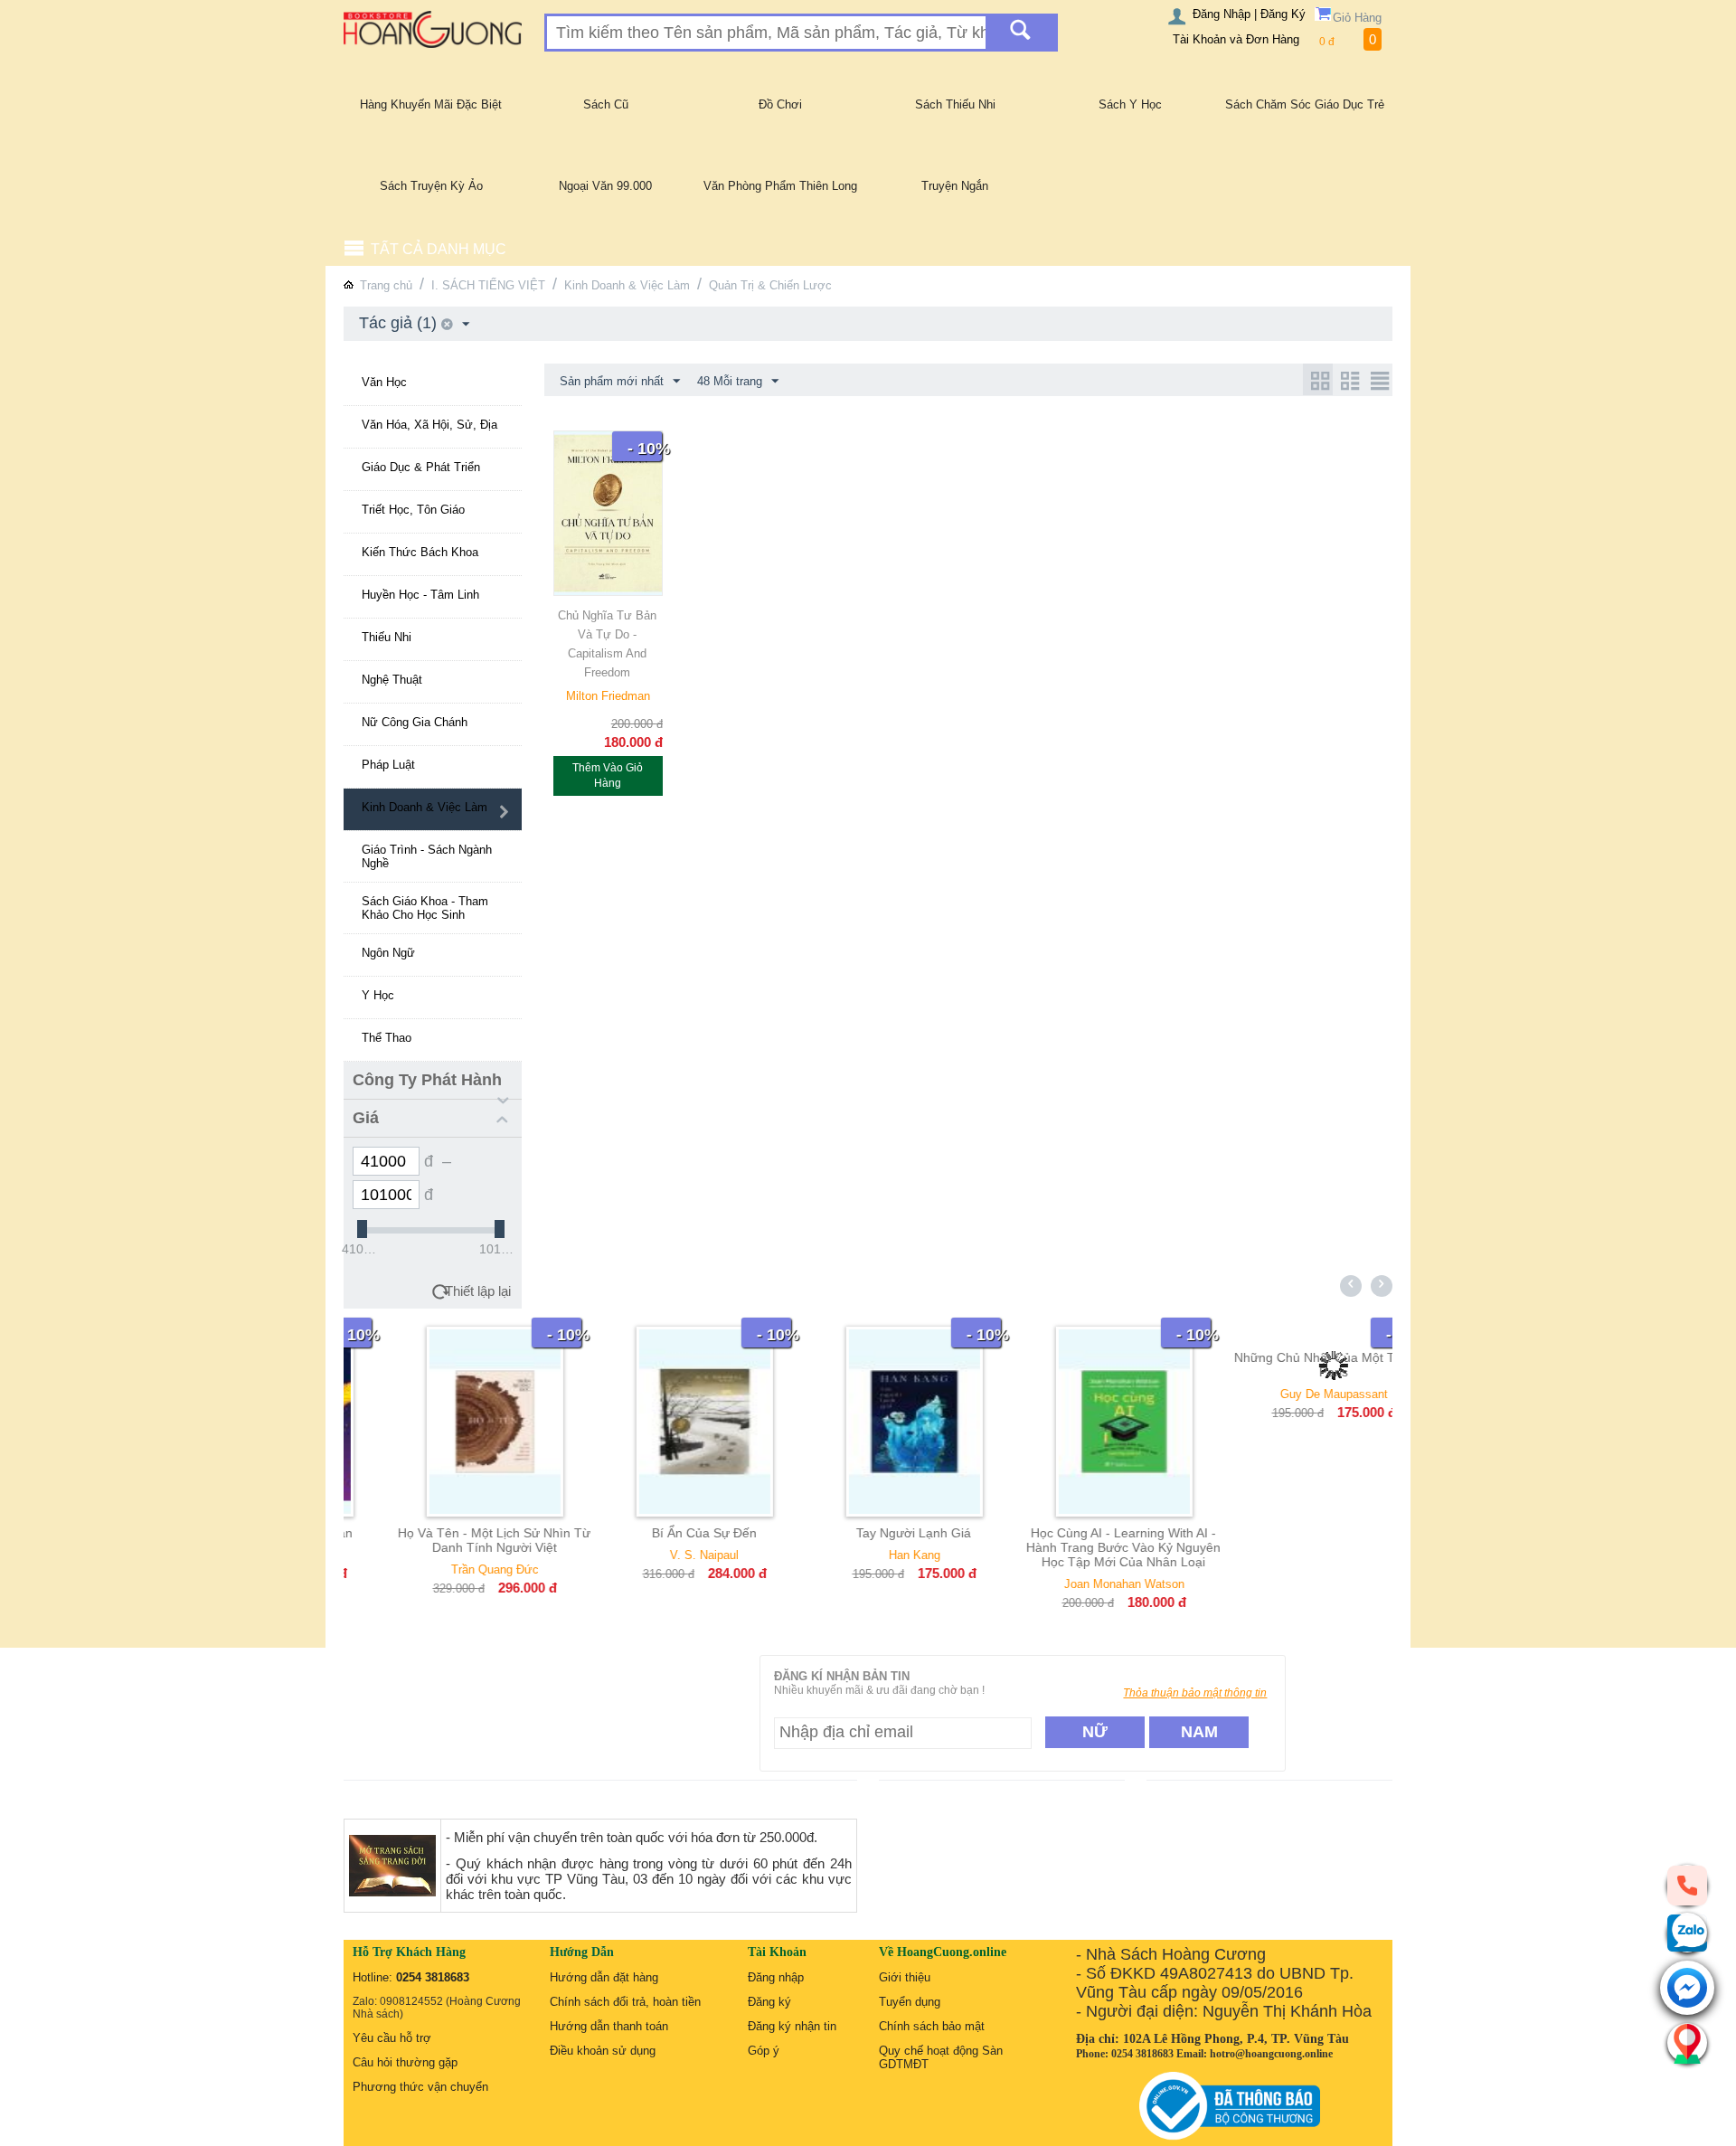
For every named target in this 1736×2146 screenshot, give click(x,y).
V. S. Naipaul (658, 1555)
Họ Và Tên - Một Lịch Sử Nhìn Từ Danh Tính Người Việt (448, 1540)
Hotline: (411, 1977)
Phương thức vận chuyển (420, 2087)
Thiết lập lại (478, 1291)
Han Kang (868, 1555)
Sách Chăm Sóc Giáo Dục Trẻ (1305, 104)
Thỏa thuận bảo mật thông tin (1195, 1693)
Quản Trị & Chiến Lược (770, 285)
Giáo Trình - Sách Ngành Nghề (427, 856)
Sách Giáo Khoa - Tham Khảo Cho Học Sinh (425, 908)
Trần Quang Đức (449, 1569)
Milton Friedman (608, 696)
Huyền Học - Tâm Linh (420, 595)
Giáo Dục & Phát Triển (421, 467)
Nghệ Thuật (392, 680)
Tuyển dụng (910, 2002)
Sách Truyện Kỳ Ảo (431, 186)
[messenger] (1687, 1989)
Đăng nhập (776, 1977)
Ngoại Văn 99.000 (605, 186)
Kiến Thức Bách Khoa (420, 552)
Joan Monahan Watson (1078, 1584)
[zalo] (1687, 1933)
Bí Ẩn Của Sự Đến (658, 1533)
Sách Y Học (1130, 104)
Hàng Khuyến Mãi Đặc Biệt (431, 104)
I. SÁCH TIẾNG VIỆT (488, 285)
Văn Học (384, 382)
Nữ (1095, 1732)
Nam (1199, 1732)
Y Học (378, 995)
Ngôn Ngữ (388, 953)
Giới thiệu (905, 1977)
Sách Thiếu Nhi (955, 104)
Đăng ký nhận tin (792, 2026)
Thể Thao (387, 1038)
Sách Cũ (606, 104)
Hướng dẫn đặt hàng (604, 1977)
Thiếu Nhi (387, 637)
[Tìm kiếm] (1020, 33)
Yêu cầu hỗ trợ (392, 2038)
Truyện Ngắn (955, 186)
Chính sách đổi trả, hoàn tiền (625, 2002)
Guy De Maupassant (1288, 1394)
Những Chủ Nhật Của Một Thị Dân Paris (1287, 1365)
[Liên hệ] (1687, 2043)
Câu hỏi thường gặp (405, 2062)
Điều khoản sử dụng (603, 2051)
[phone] (1687, 1885)
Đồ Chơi (780, 104)
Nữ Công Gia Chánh (415, 722)
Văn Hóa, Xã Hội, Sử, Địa (429, 425)
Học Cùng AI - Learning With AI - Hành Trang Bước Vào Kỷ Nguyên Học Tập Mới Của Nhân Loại (1077, 1547)
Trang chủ (386, 285)
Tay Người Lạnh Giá (868, 1533)
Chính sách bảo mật (932, 2026)
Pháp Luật (388, 765)
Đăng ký (769, 2002)
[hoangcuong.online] (433, 28)
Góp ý (764, 2051)
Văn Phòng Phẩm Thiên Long (780, 186)
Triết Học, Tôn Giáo (413, 510)
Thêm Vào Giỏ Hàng (608, 775)
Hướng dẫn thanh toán (609, 2026)
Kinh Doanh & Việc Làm (627, 285)
